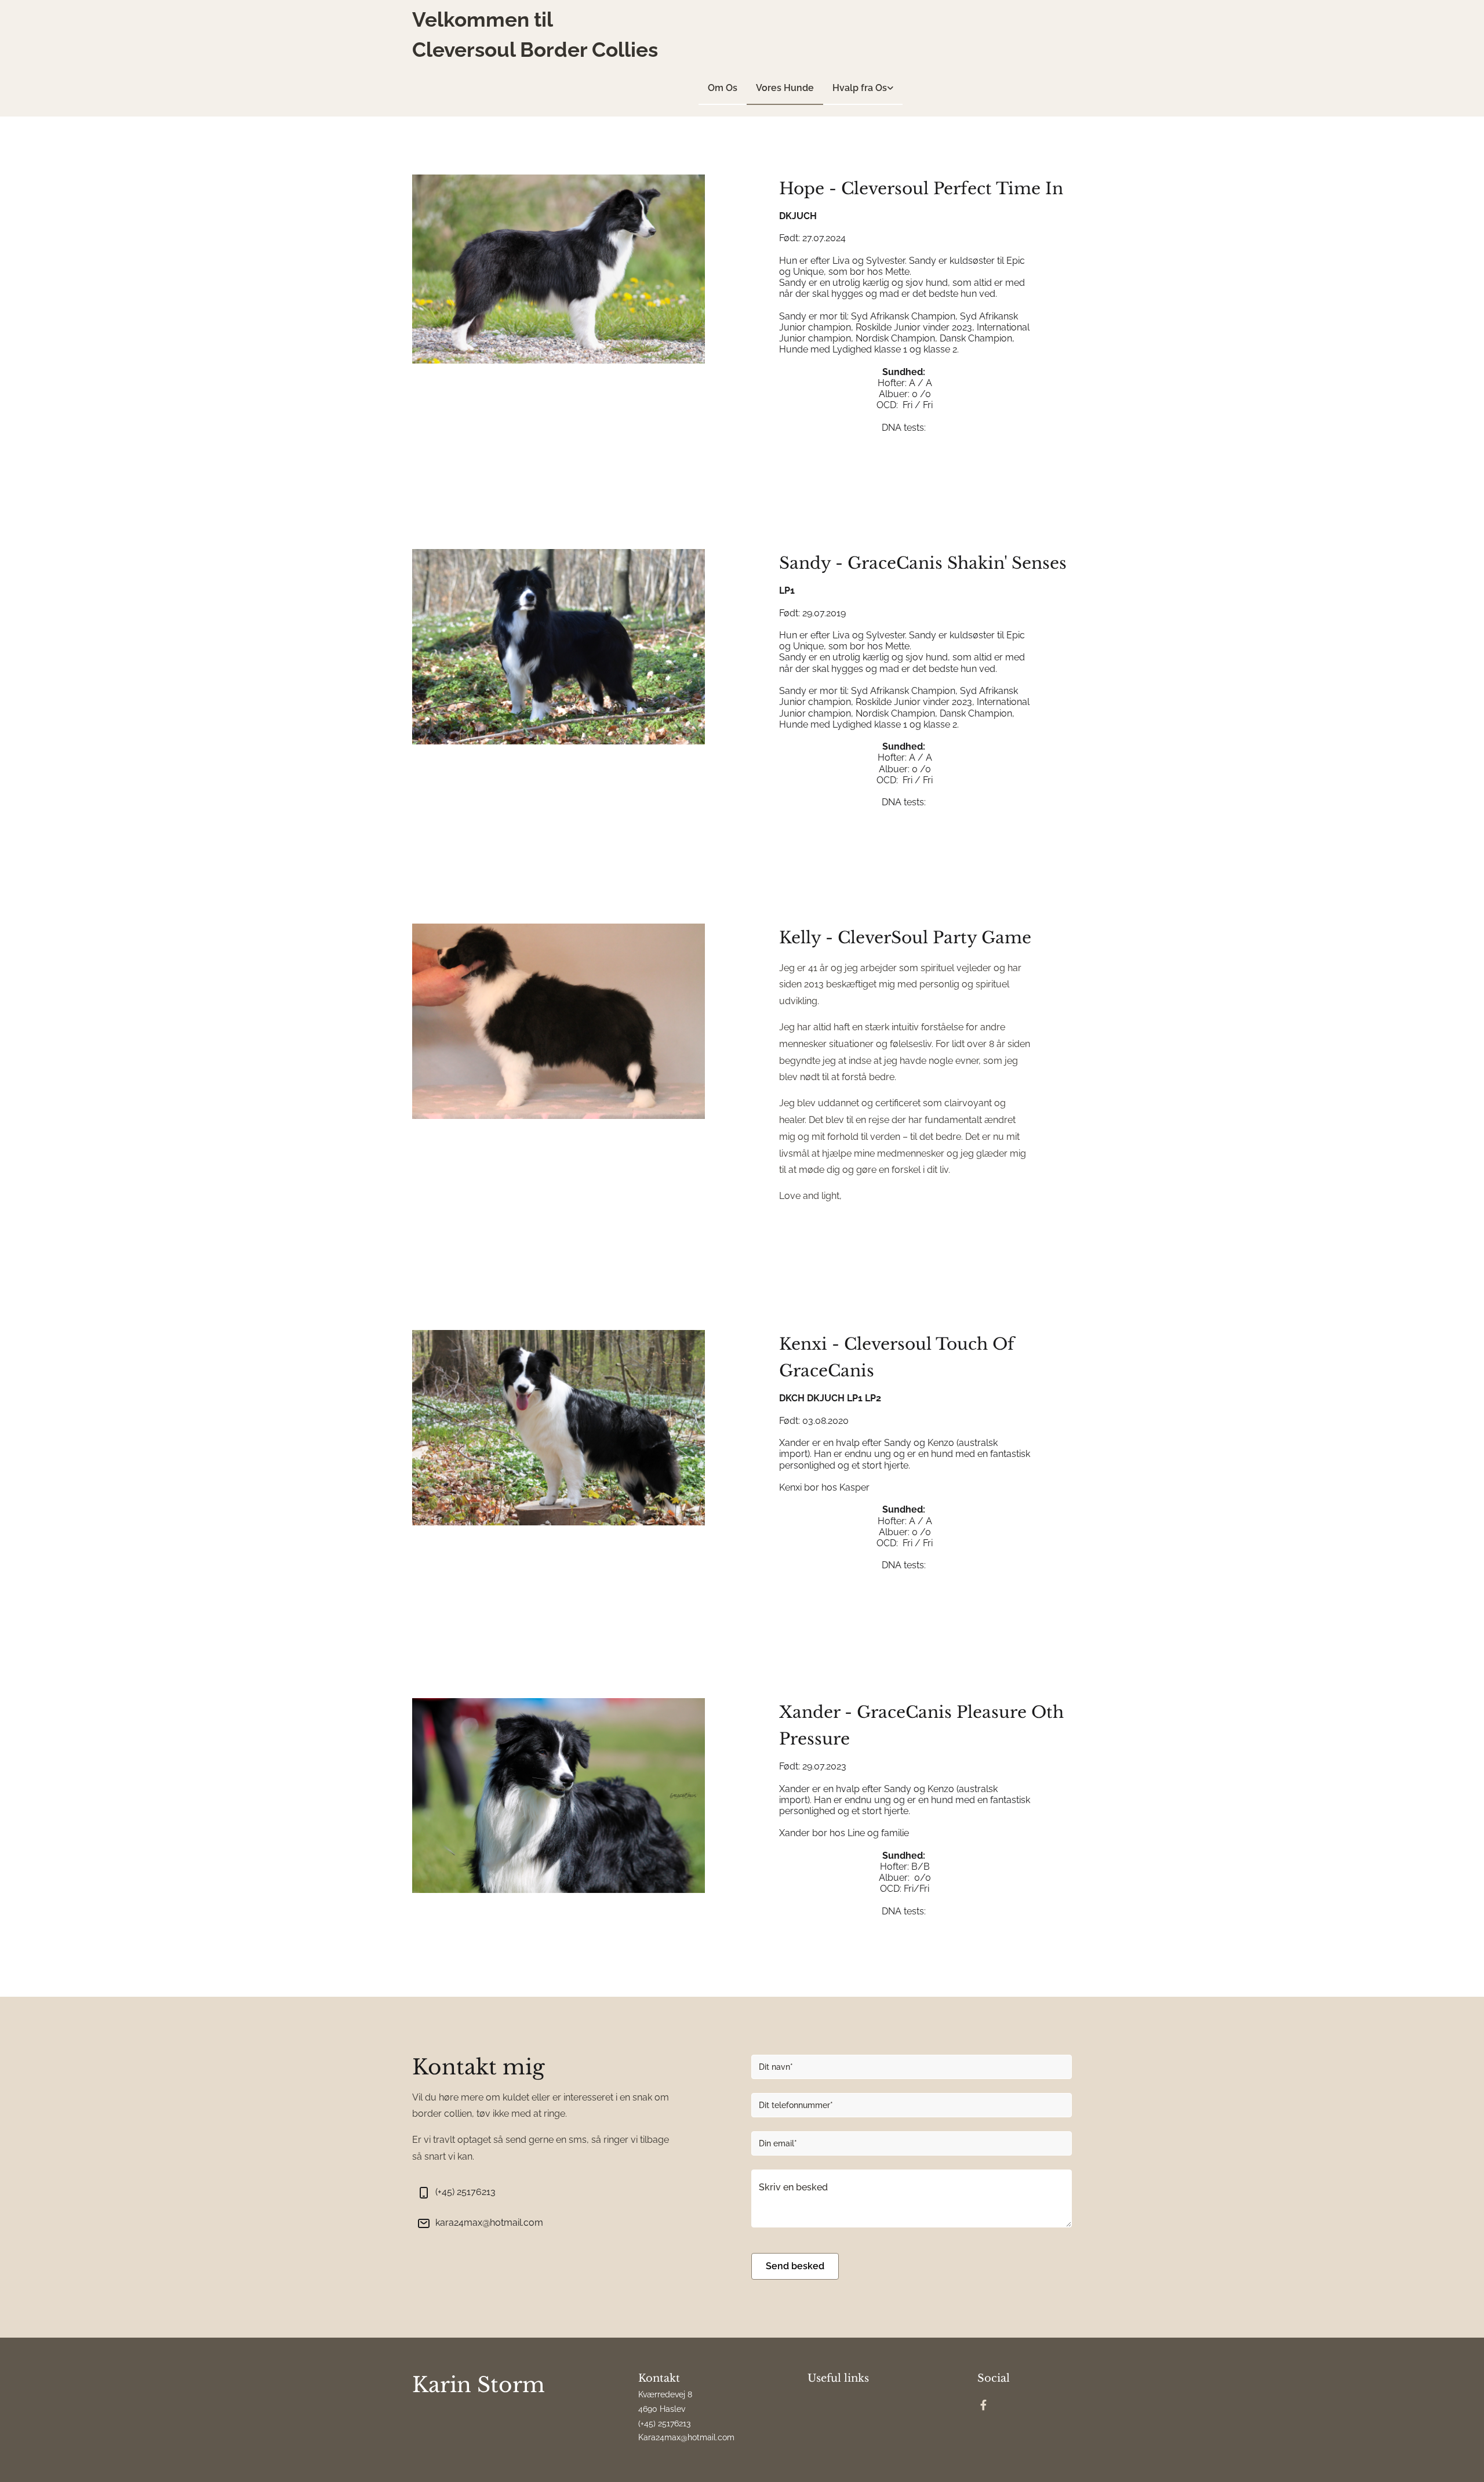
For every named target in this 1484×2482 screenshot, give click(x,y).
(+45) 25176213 (465, 2192)
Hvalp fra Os (860, 88)
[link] (863, 88)
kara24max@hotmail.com (489, 2223)
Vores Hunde (785, 88)
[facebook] (984, 2405)
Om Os (723, 88)
